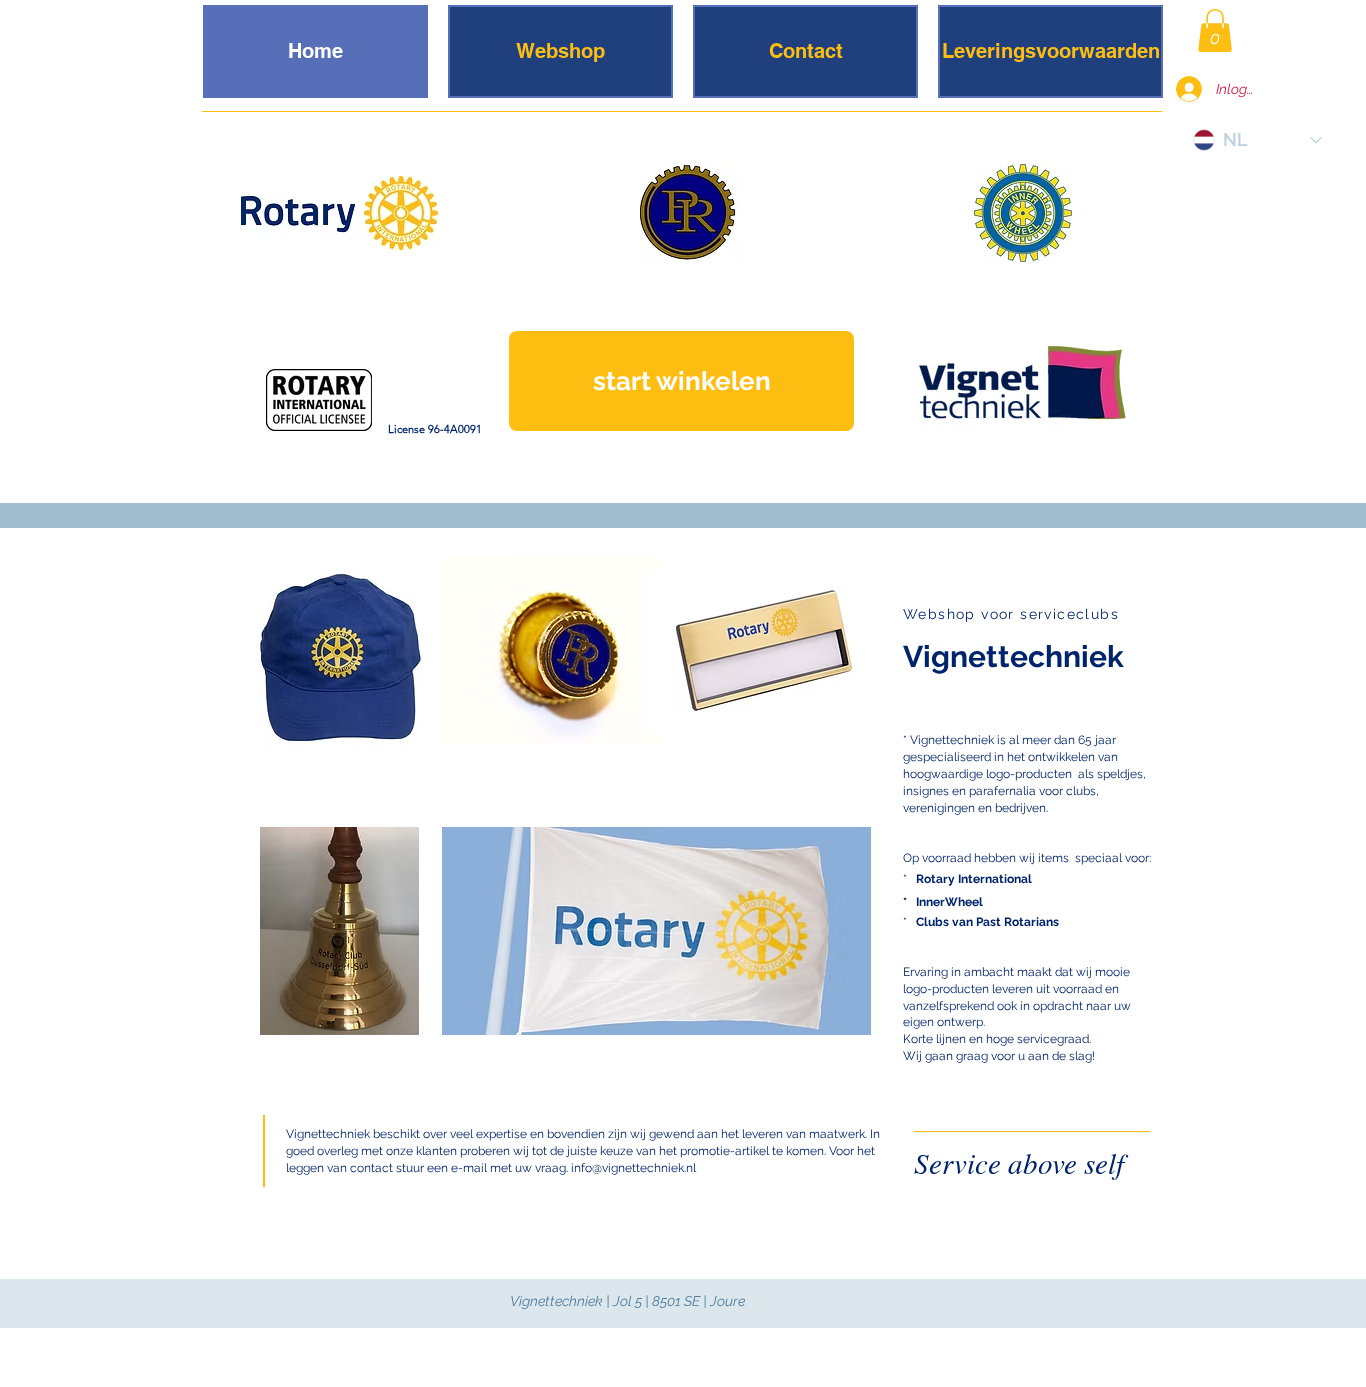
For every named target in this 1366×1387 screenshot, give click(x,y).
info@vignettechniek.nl (633, 1168)
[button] (1215, 30)
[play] (619, 727)
